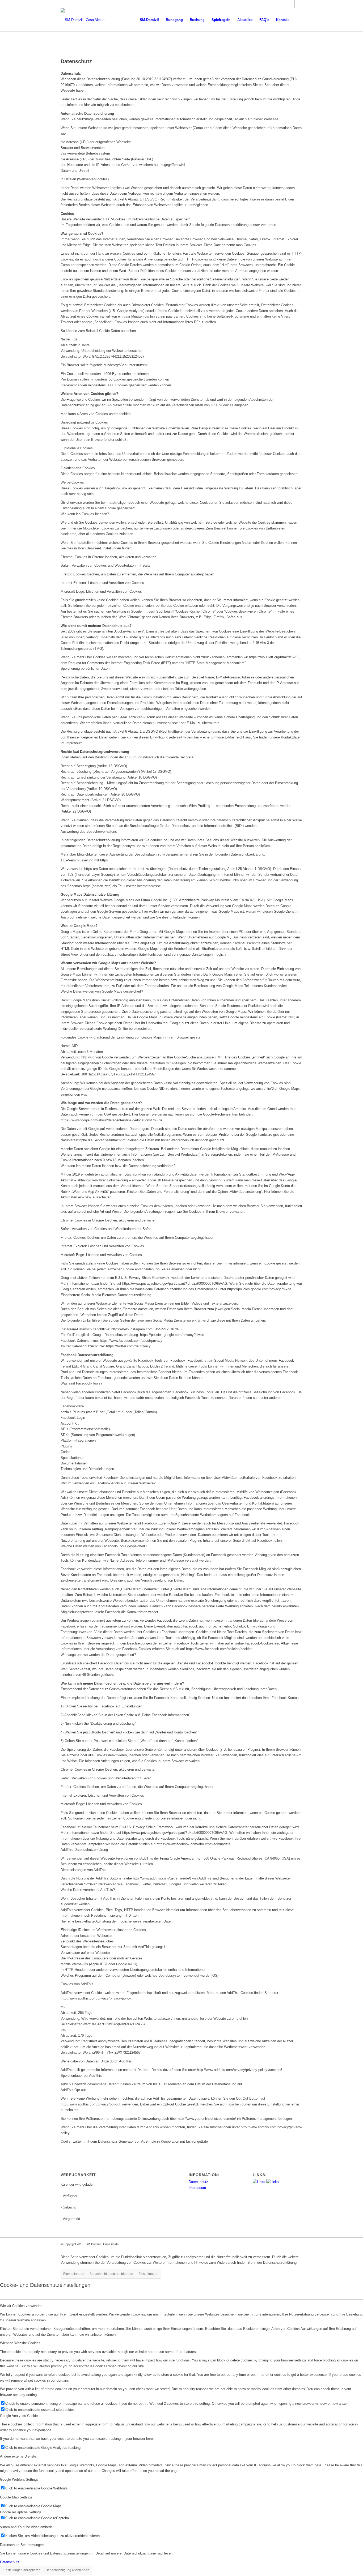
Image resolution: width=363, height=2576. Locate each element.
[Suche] (297, 20)
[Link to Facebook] (290, 4)
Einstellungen (148, 2274)
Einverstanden (74, 2274)
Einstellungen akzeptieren (22, 2570)
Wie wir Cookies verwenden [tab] (21, 2306)
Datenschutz (198, 2182)
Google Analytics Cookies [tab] (20, 2416)
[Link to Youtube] (298, 4)
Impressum (197, 2188)
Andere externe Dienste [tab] (18, 2456)
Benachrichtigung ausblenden (111, 2274)
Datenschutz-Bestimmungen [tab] (22, 2545)
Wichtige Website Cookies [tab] (20, 2343)
